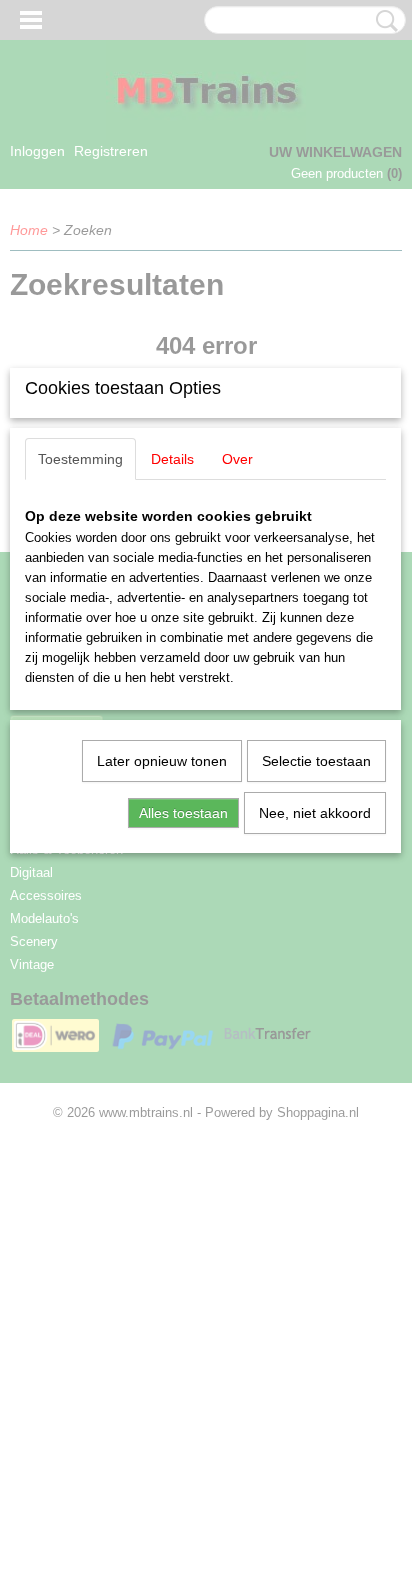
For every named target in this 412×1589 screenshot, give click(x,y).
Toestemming (80, 459)
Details (172, 459)
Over (237, 459)
